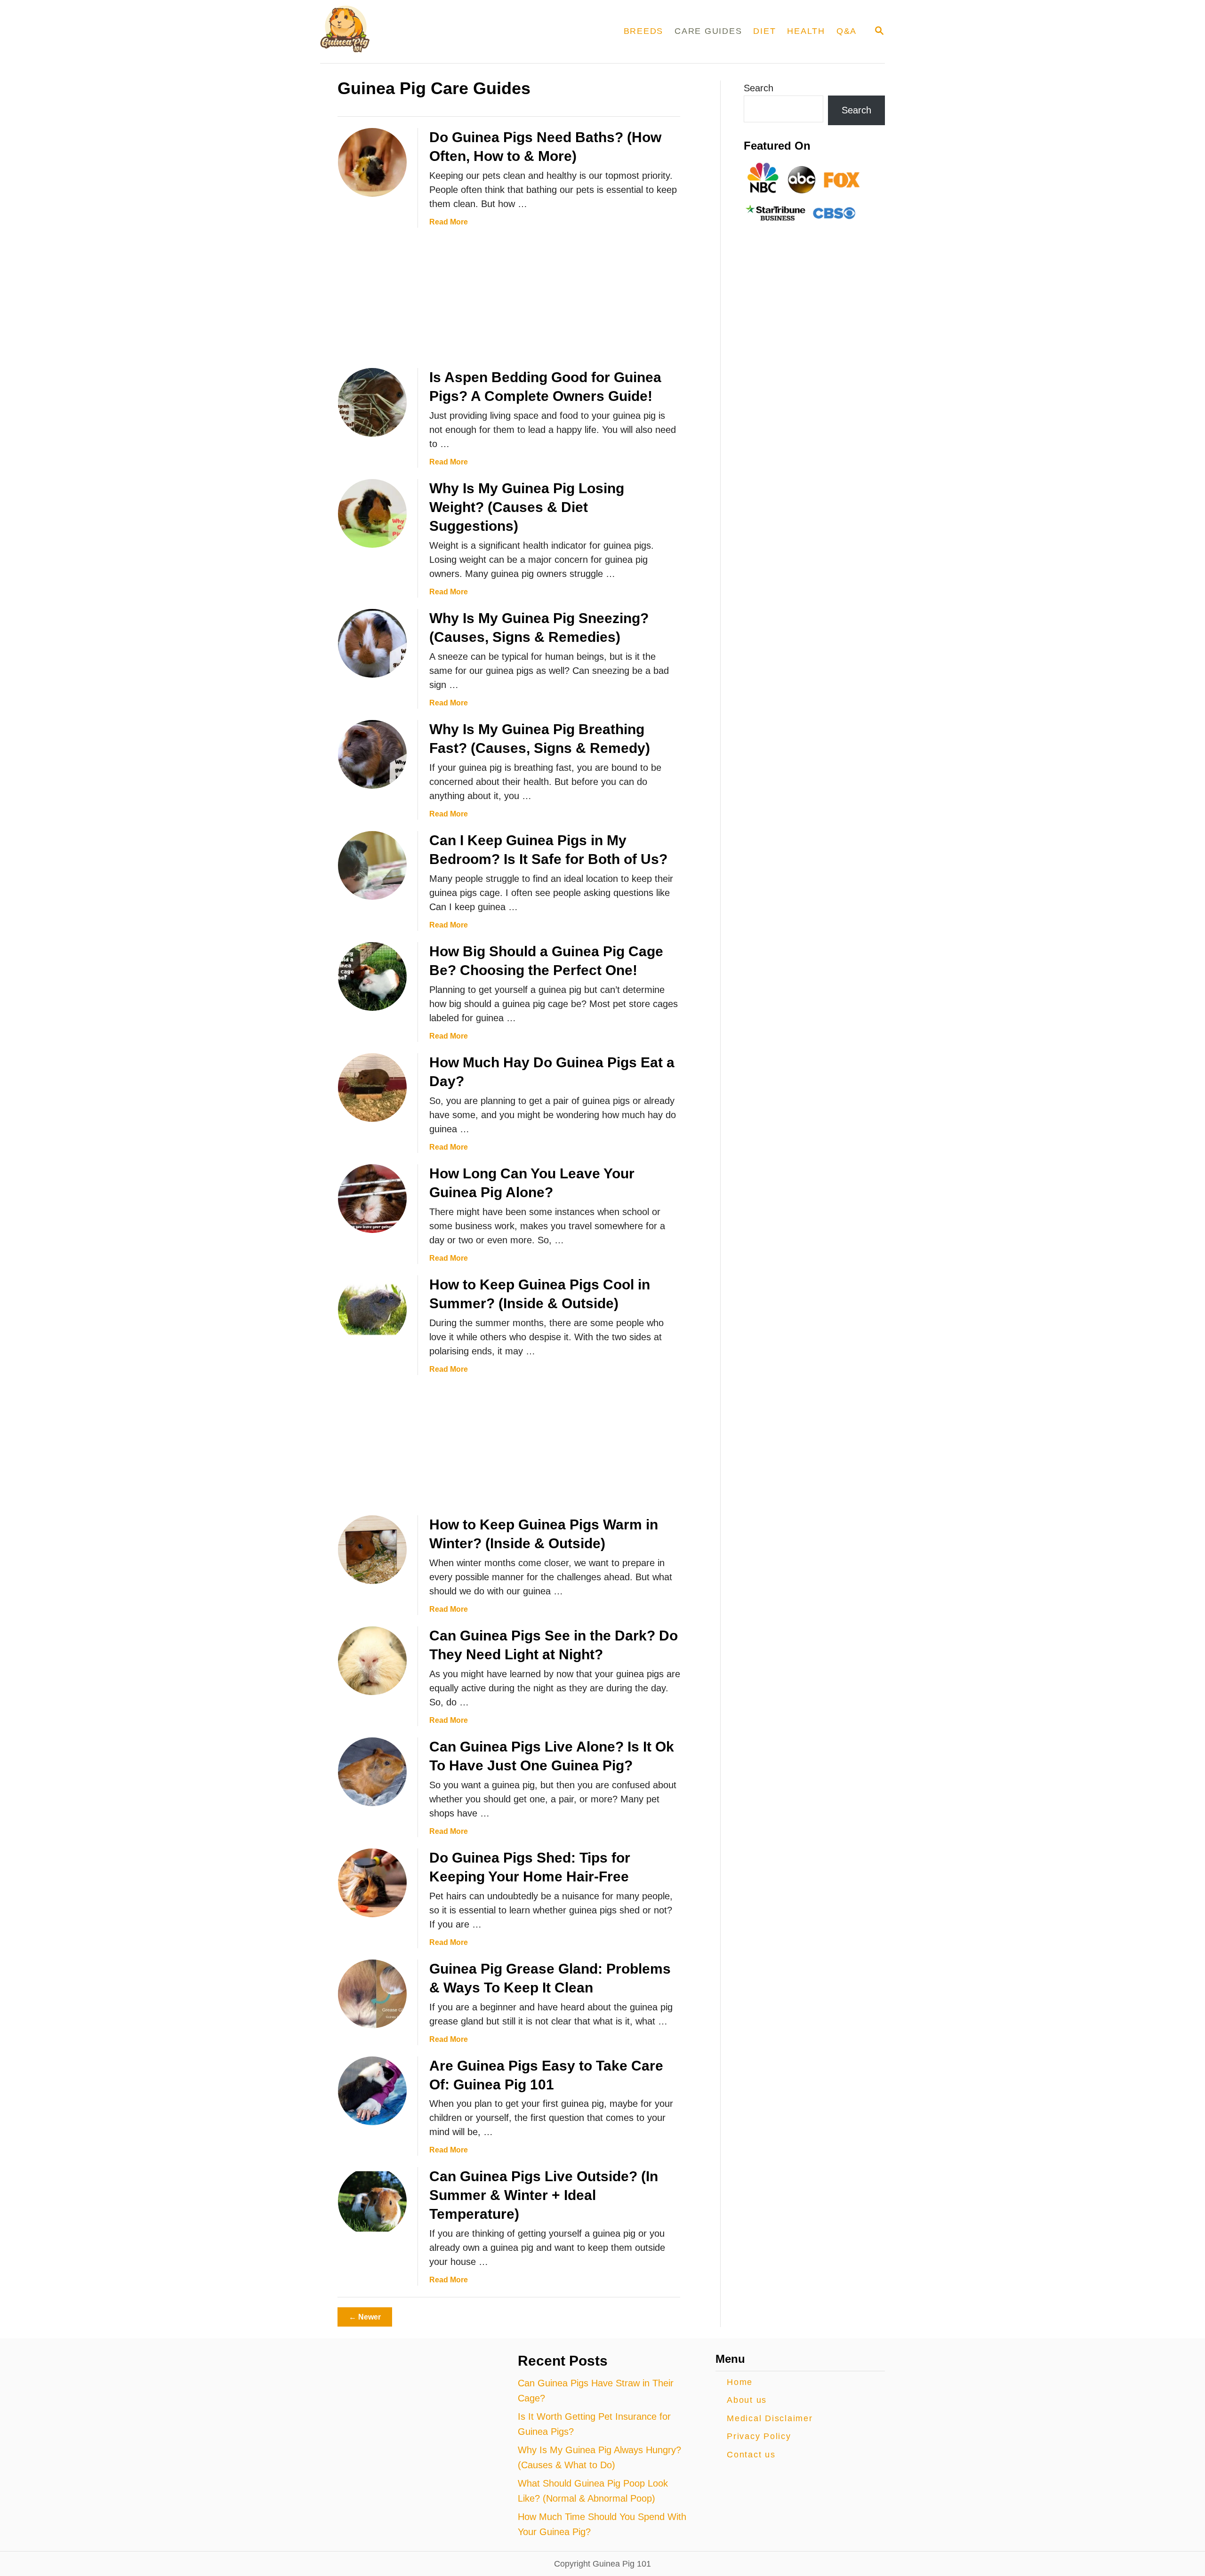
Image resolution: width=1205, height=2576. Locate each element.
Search (759, 88)
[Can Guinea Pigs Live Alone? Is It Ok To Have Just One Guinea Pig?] (372, 1772)
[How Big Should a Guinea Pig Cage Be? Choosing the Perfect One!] (372, 976)
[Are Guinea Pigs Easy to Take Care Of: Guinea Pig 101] (372, 2091)
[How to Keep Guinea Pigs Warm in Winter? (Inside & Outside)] (372, 1550)
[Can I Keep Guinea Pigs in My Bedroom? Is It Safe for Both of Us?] (372, 865)
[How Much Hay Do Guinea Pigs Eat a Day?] (372, 1088)
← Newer (365, 2317)
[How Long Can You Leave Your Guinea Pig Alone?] (372, 1199)
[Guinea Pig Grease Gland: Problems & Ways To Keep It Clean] (372, 1994)
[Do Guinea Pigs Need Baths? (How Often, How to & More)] (372, 162)
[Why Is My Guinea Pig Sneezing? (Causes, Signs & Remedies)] (372, 643)
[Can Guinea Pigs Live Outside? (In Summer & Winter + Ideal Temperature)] (372, 2201)
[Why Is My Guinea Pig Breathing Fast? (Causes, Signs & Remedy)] (372, 754)
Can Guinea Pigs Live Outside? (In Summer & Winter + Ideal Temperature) (544, 2195)
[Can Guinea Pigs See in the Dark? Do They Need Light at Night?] (372, 1661)
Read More (449, 222)
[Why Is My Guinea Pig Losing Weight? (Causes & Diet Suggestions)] (372, 513)
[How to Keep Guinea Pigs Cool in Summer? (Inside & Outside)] (372, 1310)
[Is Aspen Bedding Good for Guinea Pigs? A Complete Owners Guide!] (372, 402)
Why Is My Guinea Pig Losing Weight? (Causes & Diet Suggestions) (527, 507)
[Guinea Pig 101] (430, 32)
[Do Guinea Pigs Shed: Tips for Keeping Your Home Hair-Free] (372, 1883)
